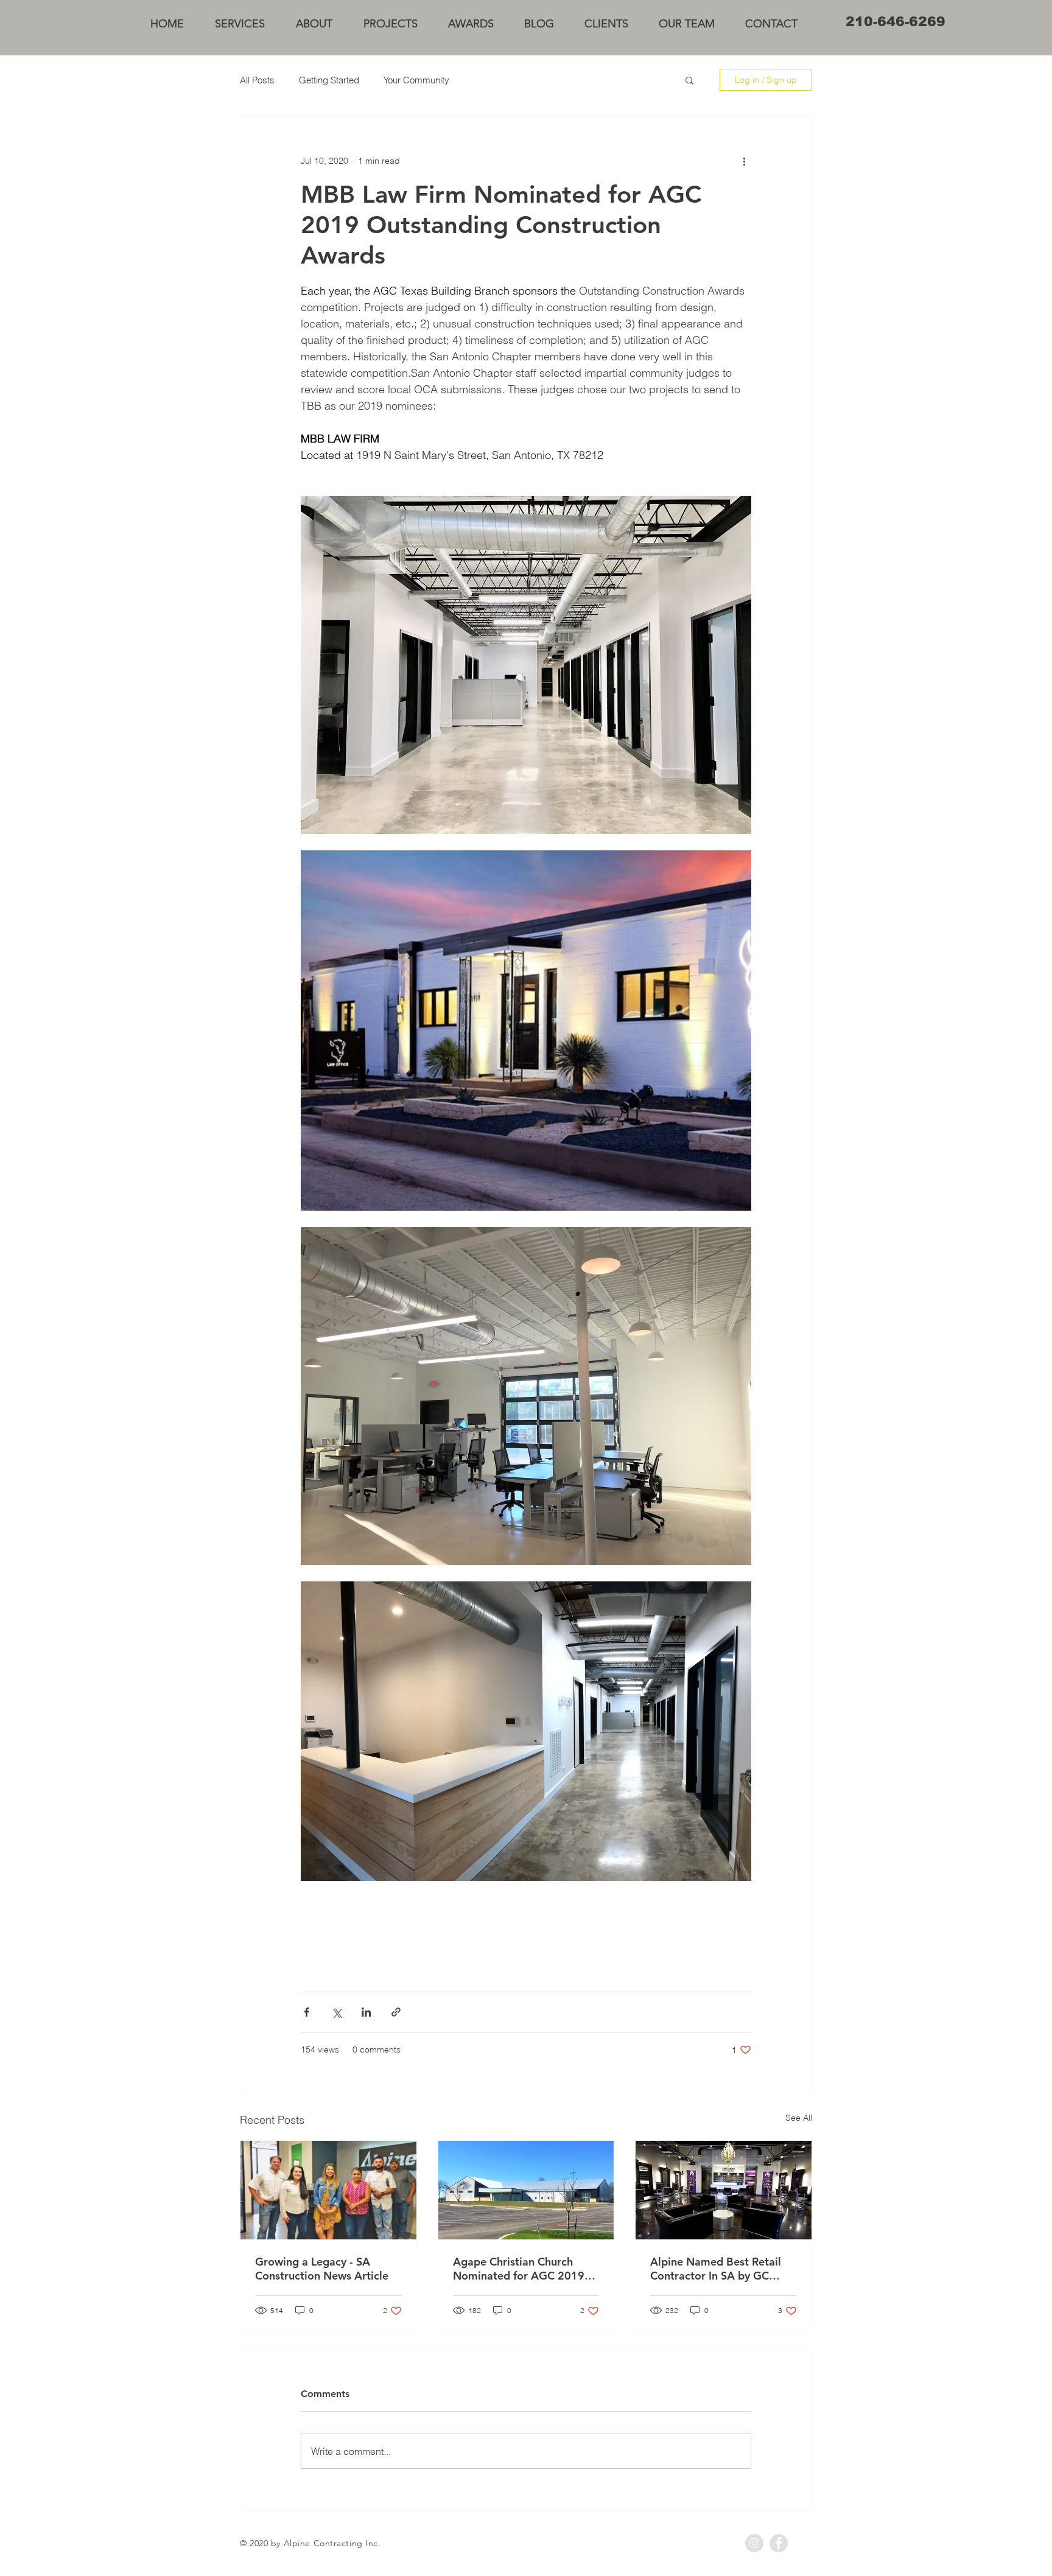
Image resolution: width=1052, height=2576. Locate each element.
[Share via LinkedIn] (366, 2012)
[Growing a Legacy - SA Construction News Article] (328, 2190)
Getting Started (329, 80)
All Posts (257, 80)
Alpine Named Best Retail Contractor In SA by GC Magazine (716, 2269)
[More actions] (744, 161)
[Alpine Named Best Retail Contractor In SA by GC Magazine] (724, 2190)
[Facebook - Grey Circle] (779, 2543)
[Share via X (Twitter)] (336, 2012)
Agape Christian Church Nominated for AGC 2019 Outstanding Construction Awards (519, 2269)
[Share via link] (396, 2012)
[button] (689, 80)
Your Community (416, 80)
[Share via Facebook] (307, 2012)
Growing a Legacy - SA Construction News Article (322, 2269)
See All (799, 2118)
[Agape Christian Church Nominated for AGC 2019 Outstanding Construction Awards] (526, 2190)
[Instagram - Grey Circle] (754, 2543)
